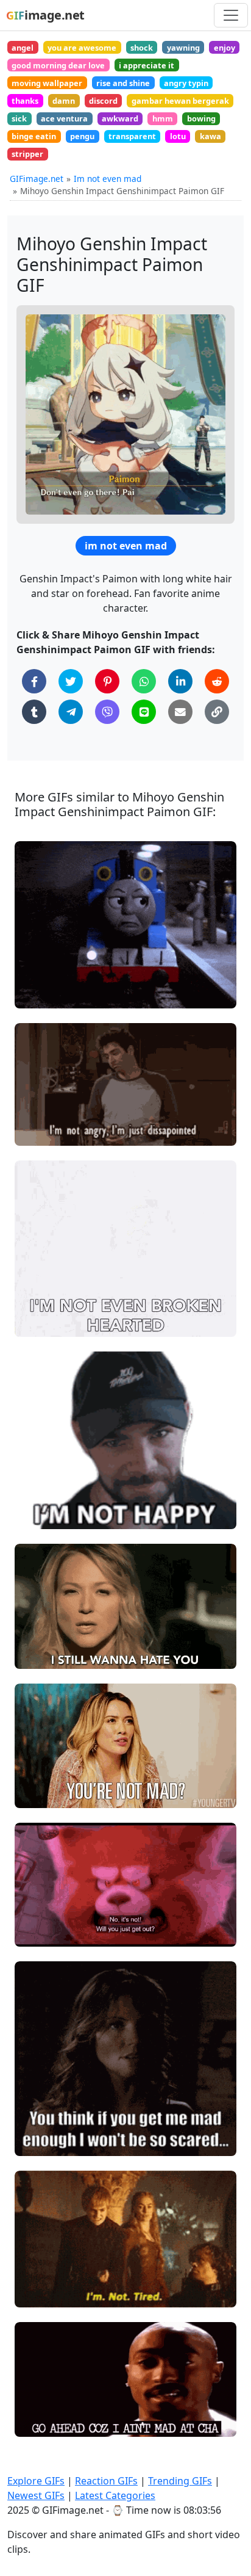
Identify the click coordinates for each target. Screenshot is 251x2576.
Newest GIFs (36, 2495)
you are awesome (82, 48)
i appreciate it (147, 65)
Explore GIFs (36, 2481)
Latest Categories (115, 2495)
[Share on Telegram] (71, 712)
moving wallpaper (47, 83)
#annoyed (45, 993)
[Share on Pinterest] (107, 681)
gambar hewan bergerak (180, 101)
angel (23, 48)
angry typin (186, 83)
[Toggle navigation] (231, 15)
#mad (37, 953)
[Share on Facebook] (34, 681)
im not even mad (126, 546)
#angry (40, 1131)
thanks (25, 101)
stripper (27, 154)
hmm (163, 118)
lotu (178, 136)
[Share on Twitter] (71, 681)
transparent (132, 136)
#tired (38, 2272)
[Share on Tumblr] (34, 712)
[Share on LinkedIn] (180, 681)
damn (64, 101)
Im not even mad (108, 179)
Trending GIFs (180, 2481)
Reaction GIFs (106, 2481)
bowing (201, 118)
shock (142, 48)
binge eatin (34, 136)
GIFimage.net (37, 179)
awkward (120, 118)
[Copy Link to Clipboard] (217, 712)
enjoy (224, 48)
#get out (42, 1932)
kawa (210, 136)
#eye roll (43, 973)
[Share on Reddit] (217, 681)
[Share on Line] (144, 712)
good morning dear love (58, 65)
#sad (35, 1515)
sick (19, 118)
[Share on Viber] (107, 712)
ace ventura (64, 118)
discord (103, 101)
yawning (183, 48)
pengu (82, 136)
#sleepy (41, 2292)
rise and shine (123, 83)
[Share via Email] (180, 712)
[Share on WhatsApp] (144, 681)
